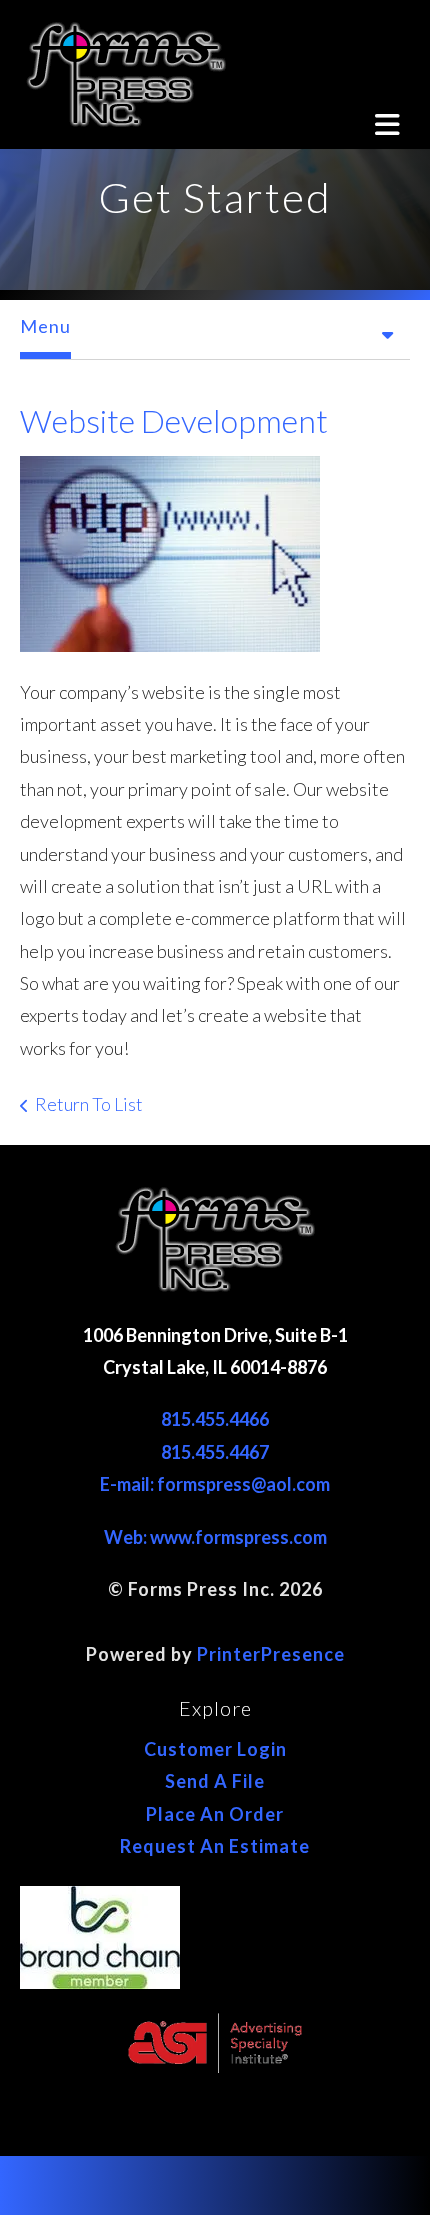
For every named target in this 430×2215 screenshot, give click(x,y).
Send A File (215, 1781)
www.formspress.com (238, 1537)
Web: (127, 1537)
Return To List (89, 1104)
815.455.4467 (215, 1452)
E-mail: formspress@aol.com (215, 1484)
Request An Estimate (215, 1846)
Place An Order (215, 1814)
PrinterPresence (271, 1654)
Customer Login (215, 1749)
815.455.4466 (215, 1419)
